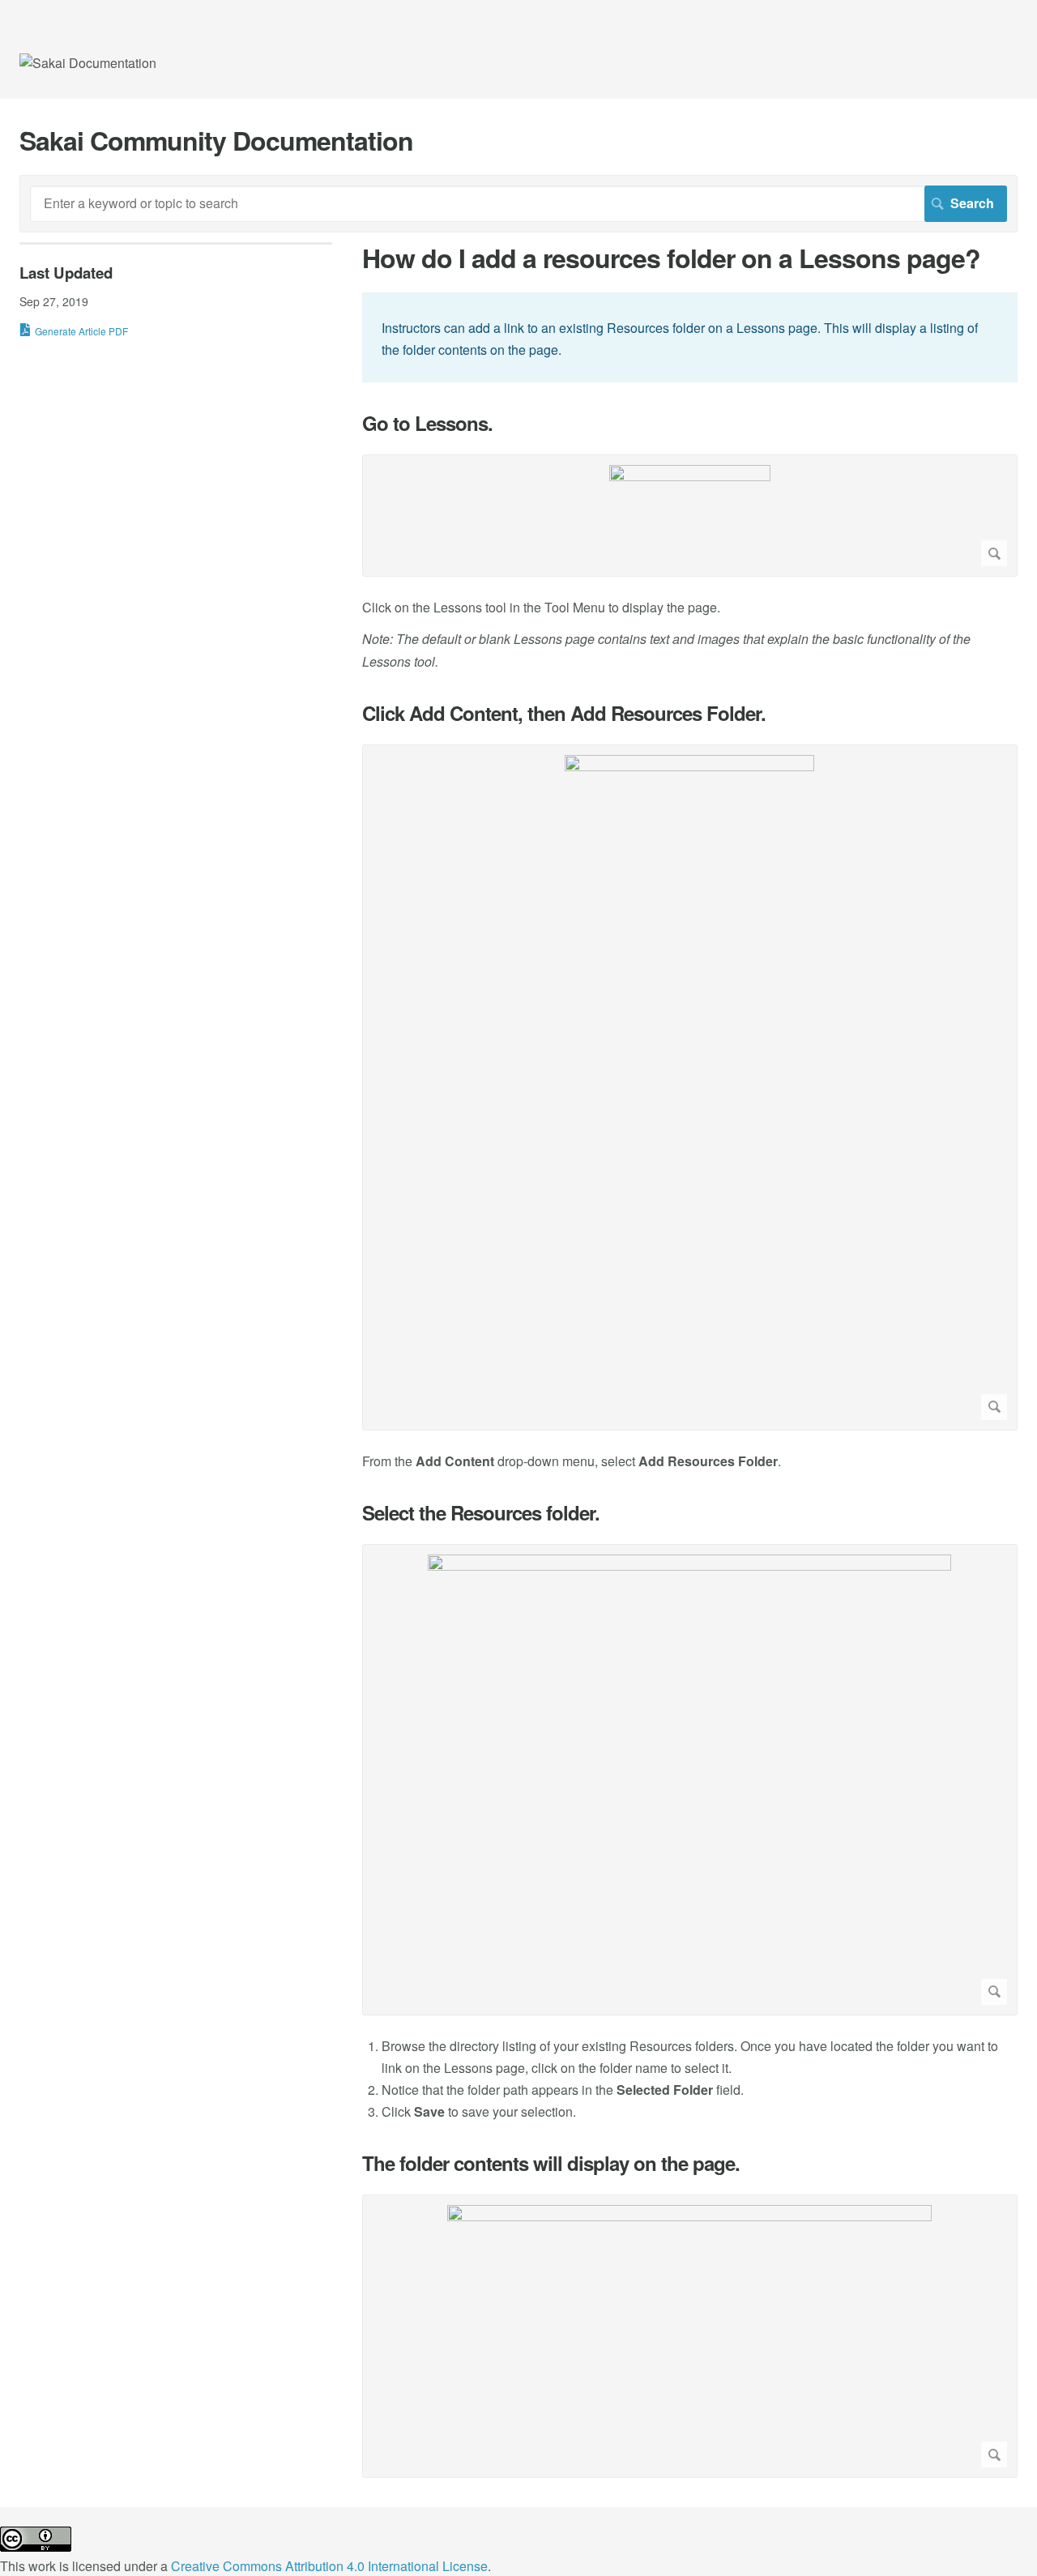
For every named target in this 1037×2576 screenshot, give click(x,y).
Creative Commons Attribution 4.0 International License (329, 2566)
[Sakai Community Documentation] (88, 63)
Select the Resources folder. (481, 1513)
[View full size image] (690, 516)
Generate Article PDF (81, 331)
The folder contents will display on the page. (551, 2163)
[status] (690, 337)
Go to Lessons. (427, 423)
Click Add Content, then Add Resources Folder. (564, 713)
